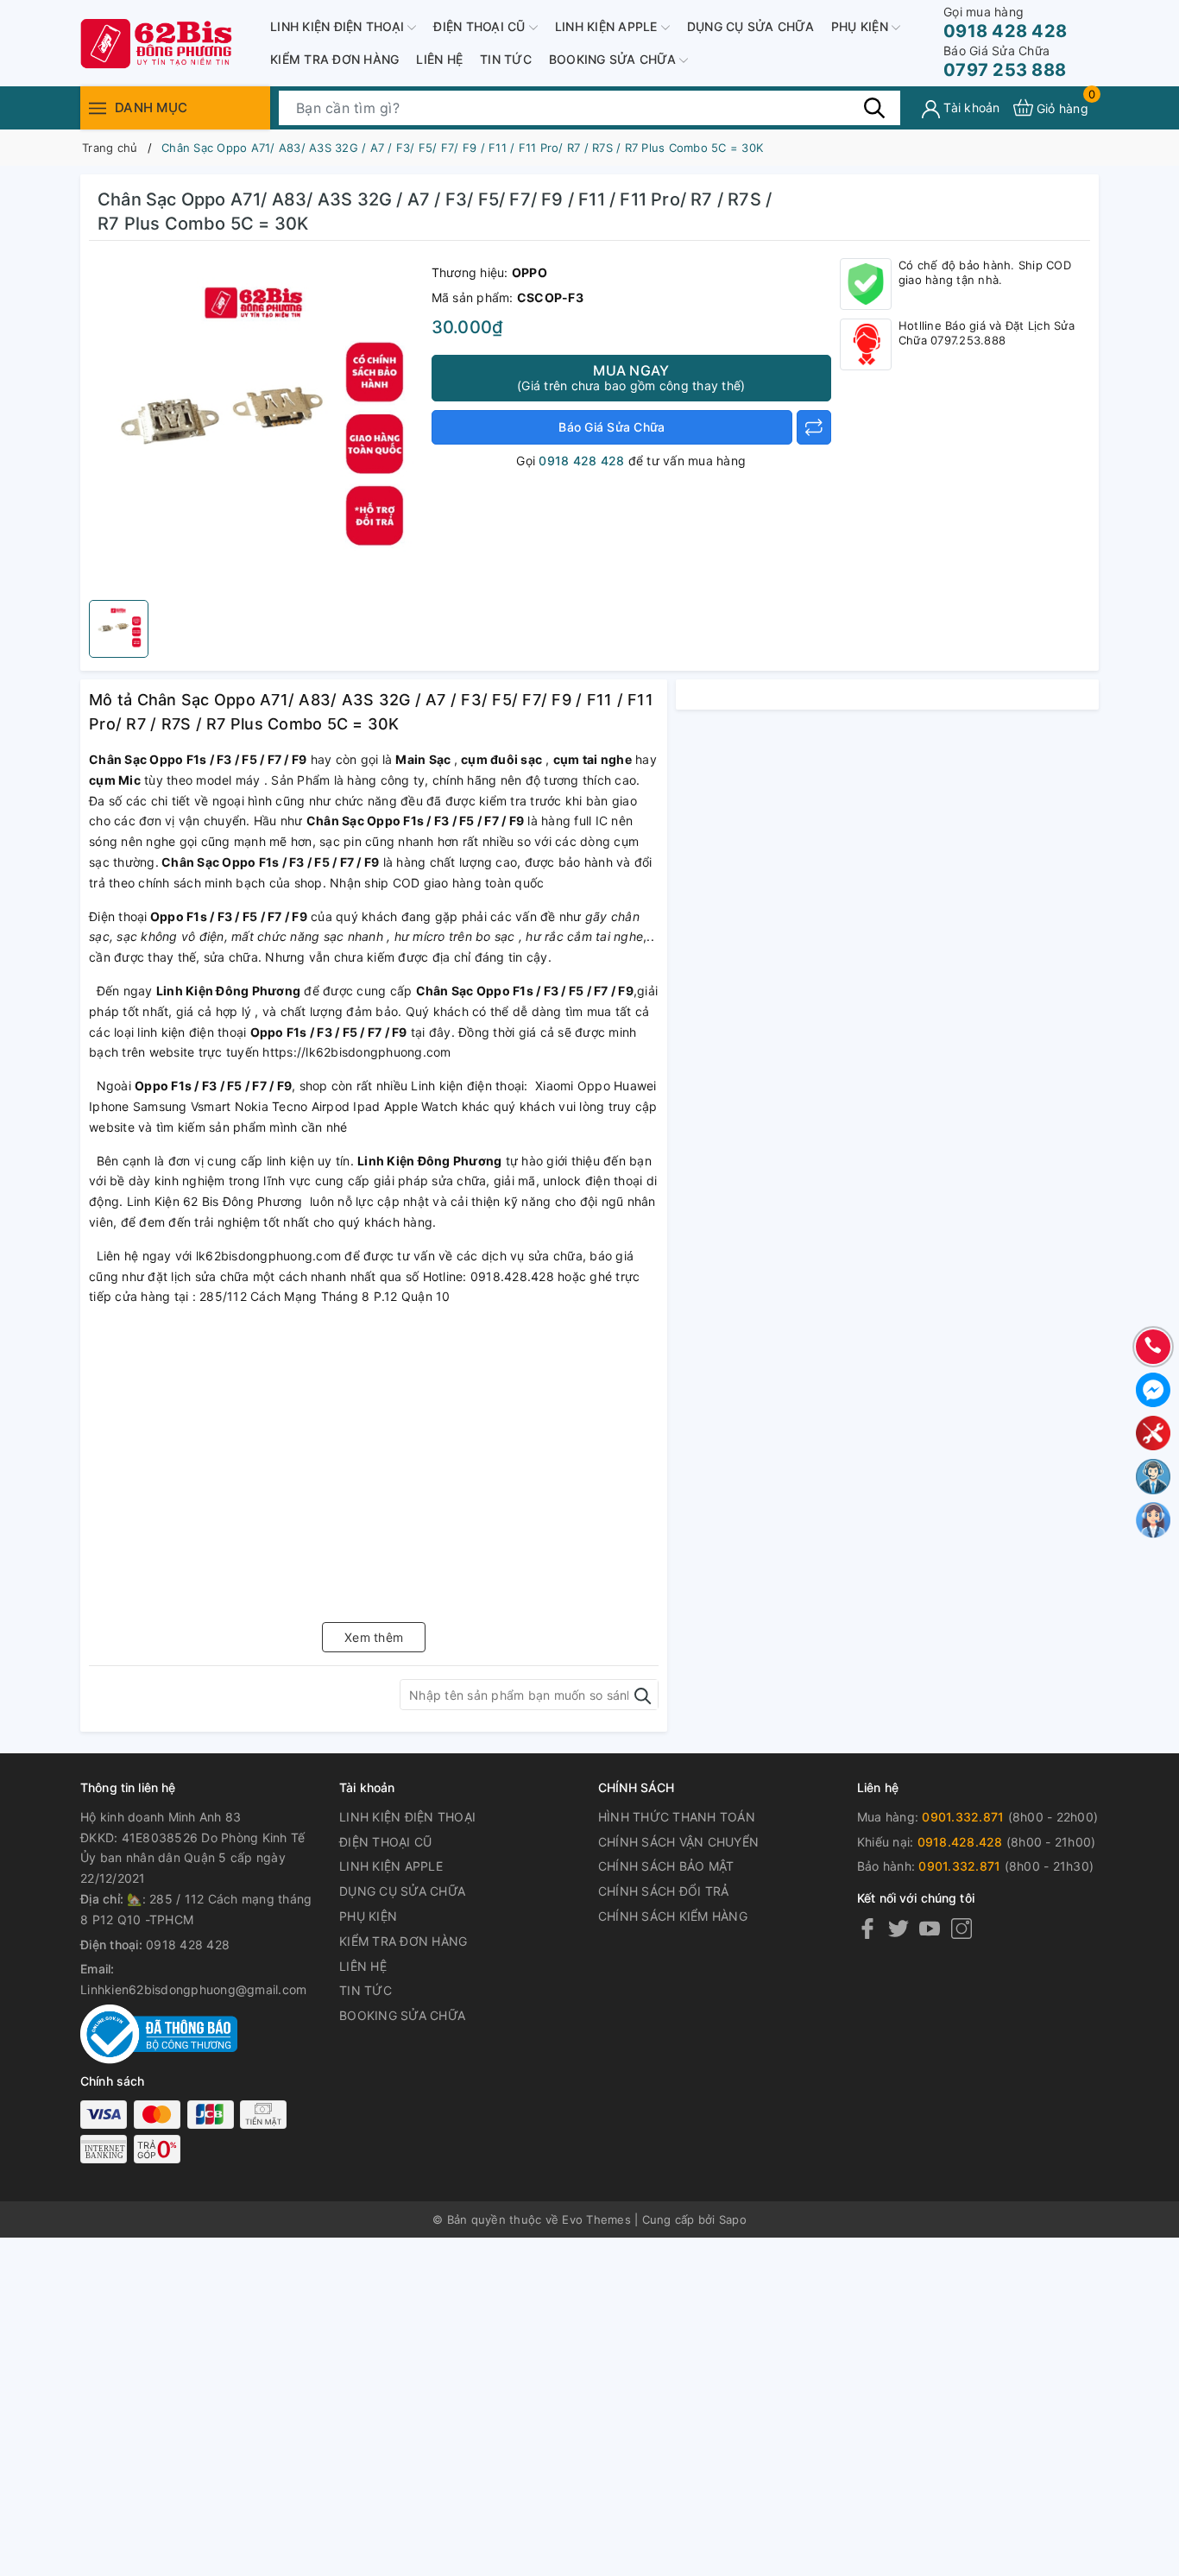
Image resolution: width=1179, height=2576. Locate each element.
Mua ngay (631, 377)
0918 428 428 (1005, 23)
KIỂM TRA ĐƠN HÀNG (334, 59)
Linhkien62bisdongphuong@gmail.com (193, 1989)
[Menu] (98, 107)
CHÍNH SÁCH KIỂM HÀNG (673, 1916)
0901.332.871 (963, 1817)
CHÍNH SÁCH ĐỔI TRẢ (664, 1891)
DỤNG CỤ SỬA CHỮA (750, 26)
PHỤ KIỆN (861, 26)
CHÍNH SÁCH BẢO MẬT (666, 1866)
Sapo (733, 2219)
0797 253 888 (1005, 62)
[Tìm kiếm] (874, 107)
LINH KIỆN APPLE (608, 26)
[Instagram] (961, 1928)
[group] (256, 425)
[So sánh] (814, 427)
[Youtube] (930, 1928)
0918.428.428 (960, 1842)
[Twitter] (898, 1928)
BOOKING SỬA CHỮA (614, 59)
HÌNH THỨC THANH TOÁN (677, 1817)
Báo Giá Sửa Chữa (612, 427)
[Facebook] (867, 1928)
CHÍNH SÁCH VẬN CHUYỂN (678, 1842)
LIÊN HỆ (439, 59)
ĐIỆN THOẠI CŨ (481, 26)
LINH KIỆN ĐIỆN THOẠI (339, 26)
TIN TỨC (506, 59)
